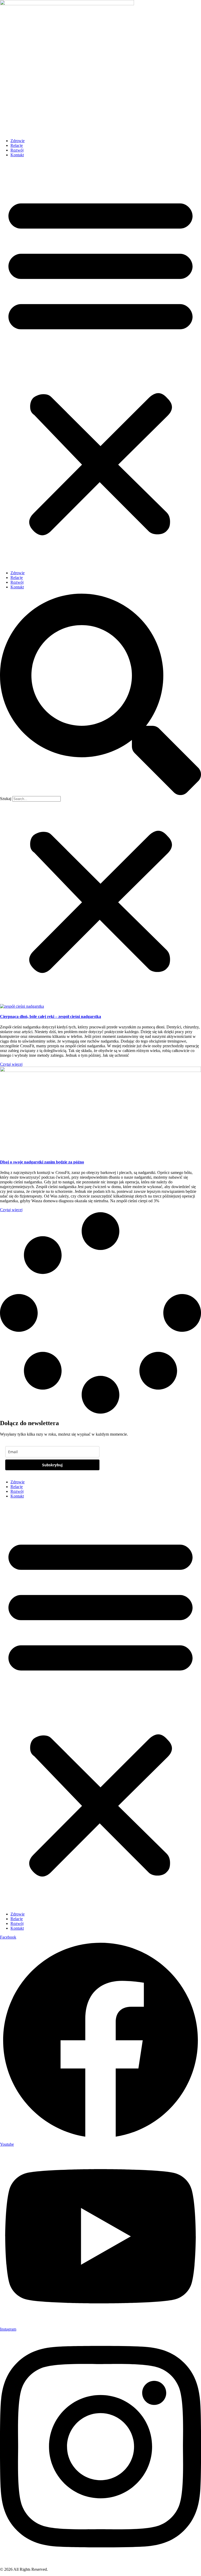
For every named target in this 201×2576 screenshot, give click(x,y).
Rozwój (17, 150)
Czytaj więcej (11, 1064)
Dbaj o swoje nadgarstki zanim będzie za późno (42, 1162)
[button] (100, 364)
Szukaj (6, 799)
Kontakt (17, 155)
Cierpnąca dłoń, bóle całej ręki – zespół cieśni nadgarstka (51, 1016)
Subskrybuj (52, 1465)
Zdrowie (18, 141)
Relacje (17, 145)
